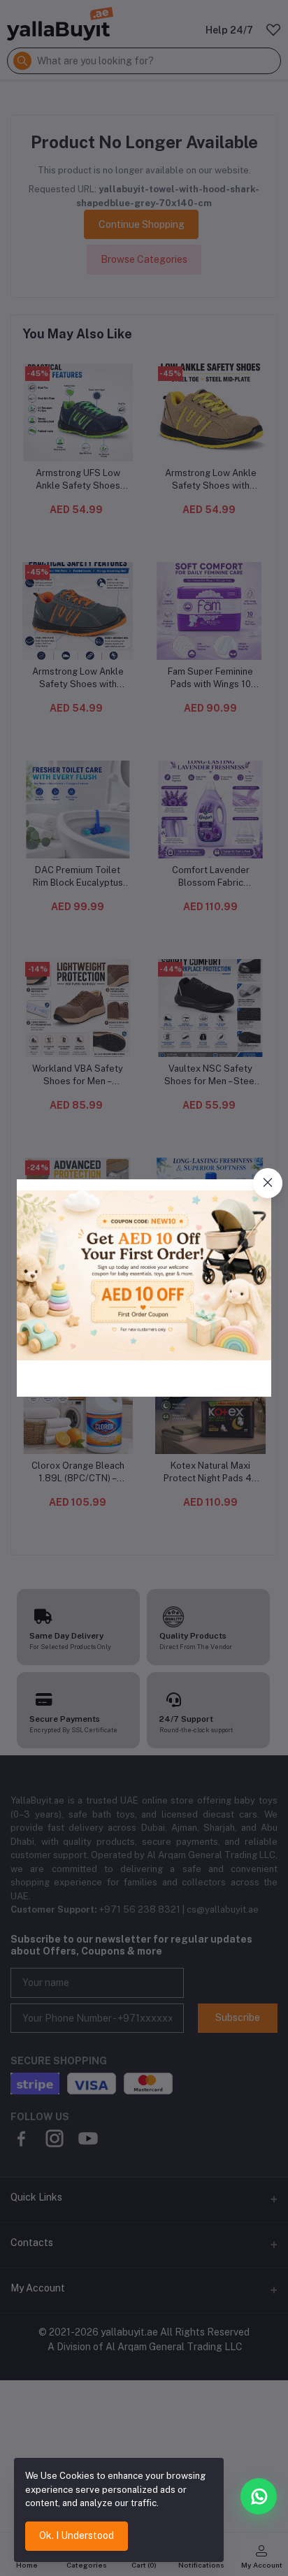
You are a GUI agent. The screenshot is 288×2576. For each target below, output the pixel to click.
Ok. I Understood (77, 2535)
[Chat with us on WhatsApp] (259, 2496)
